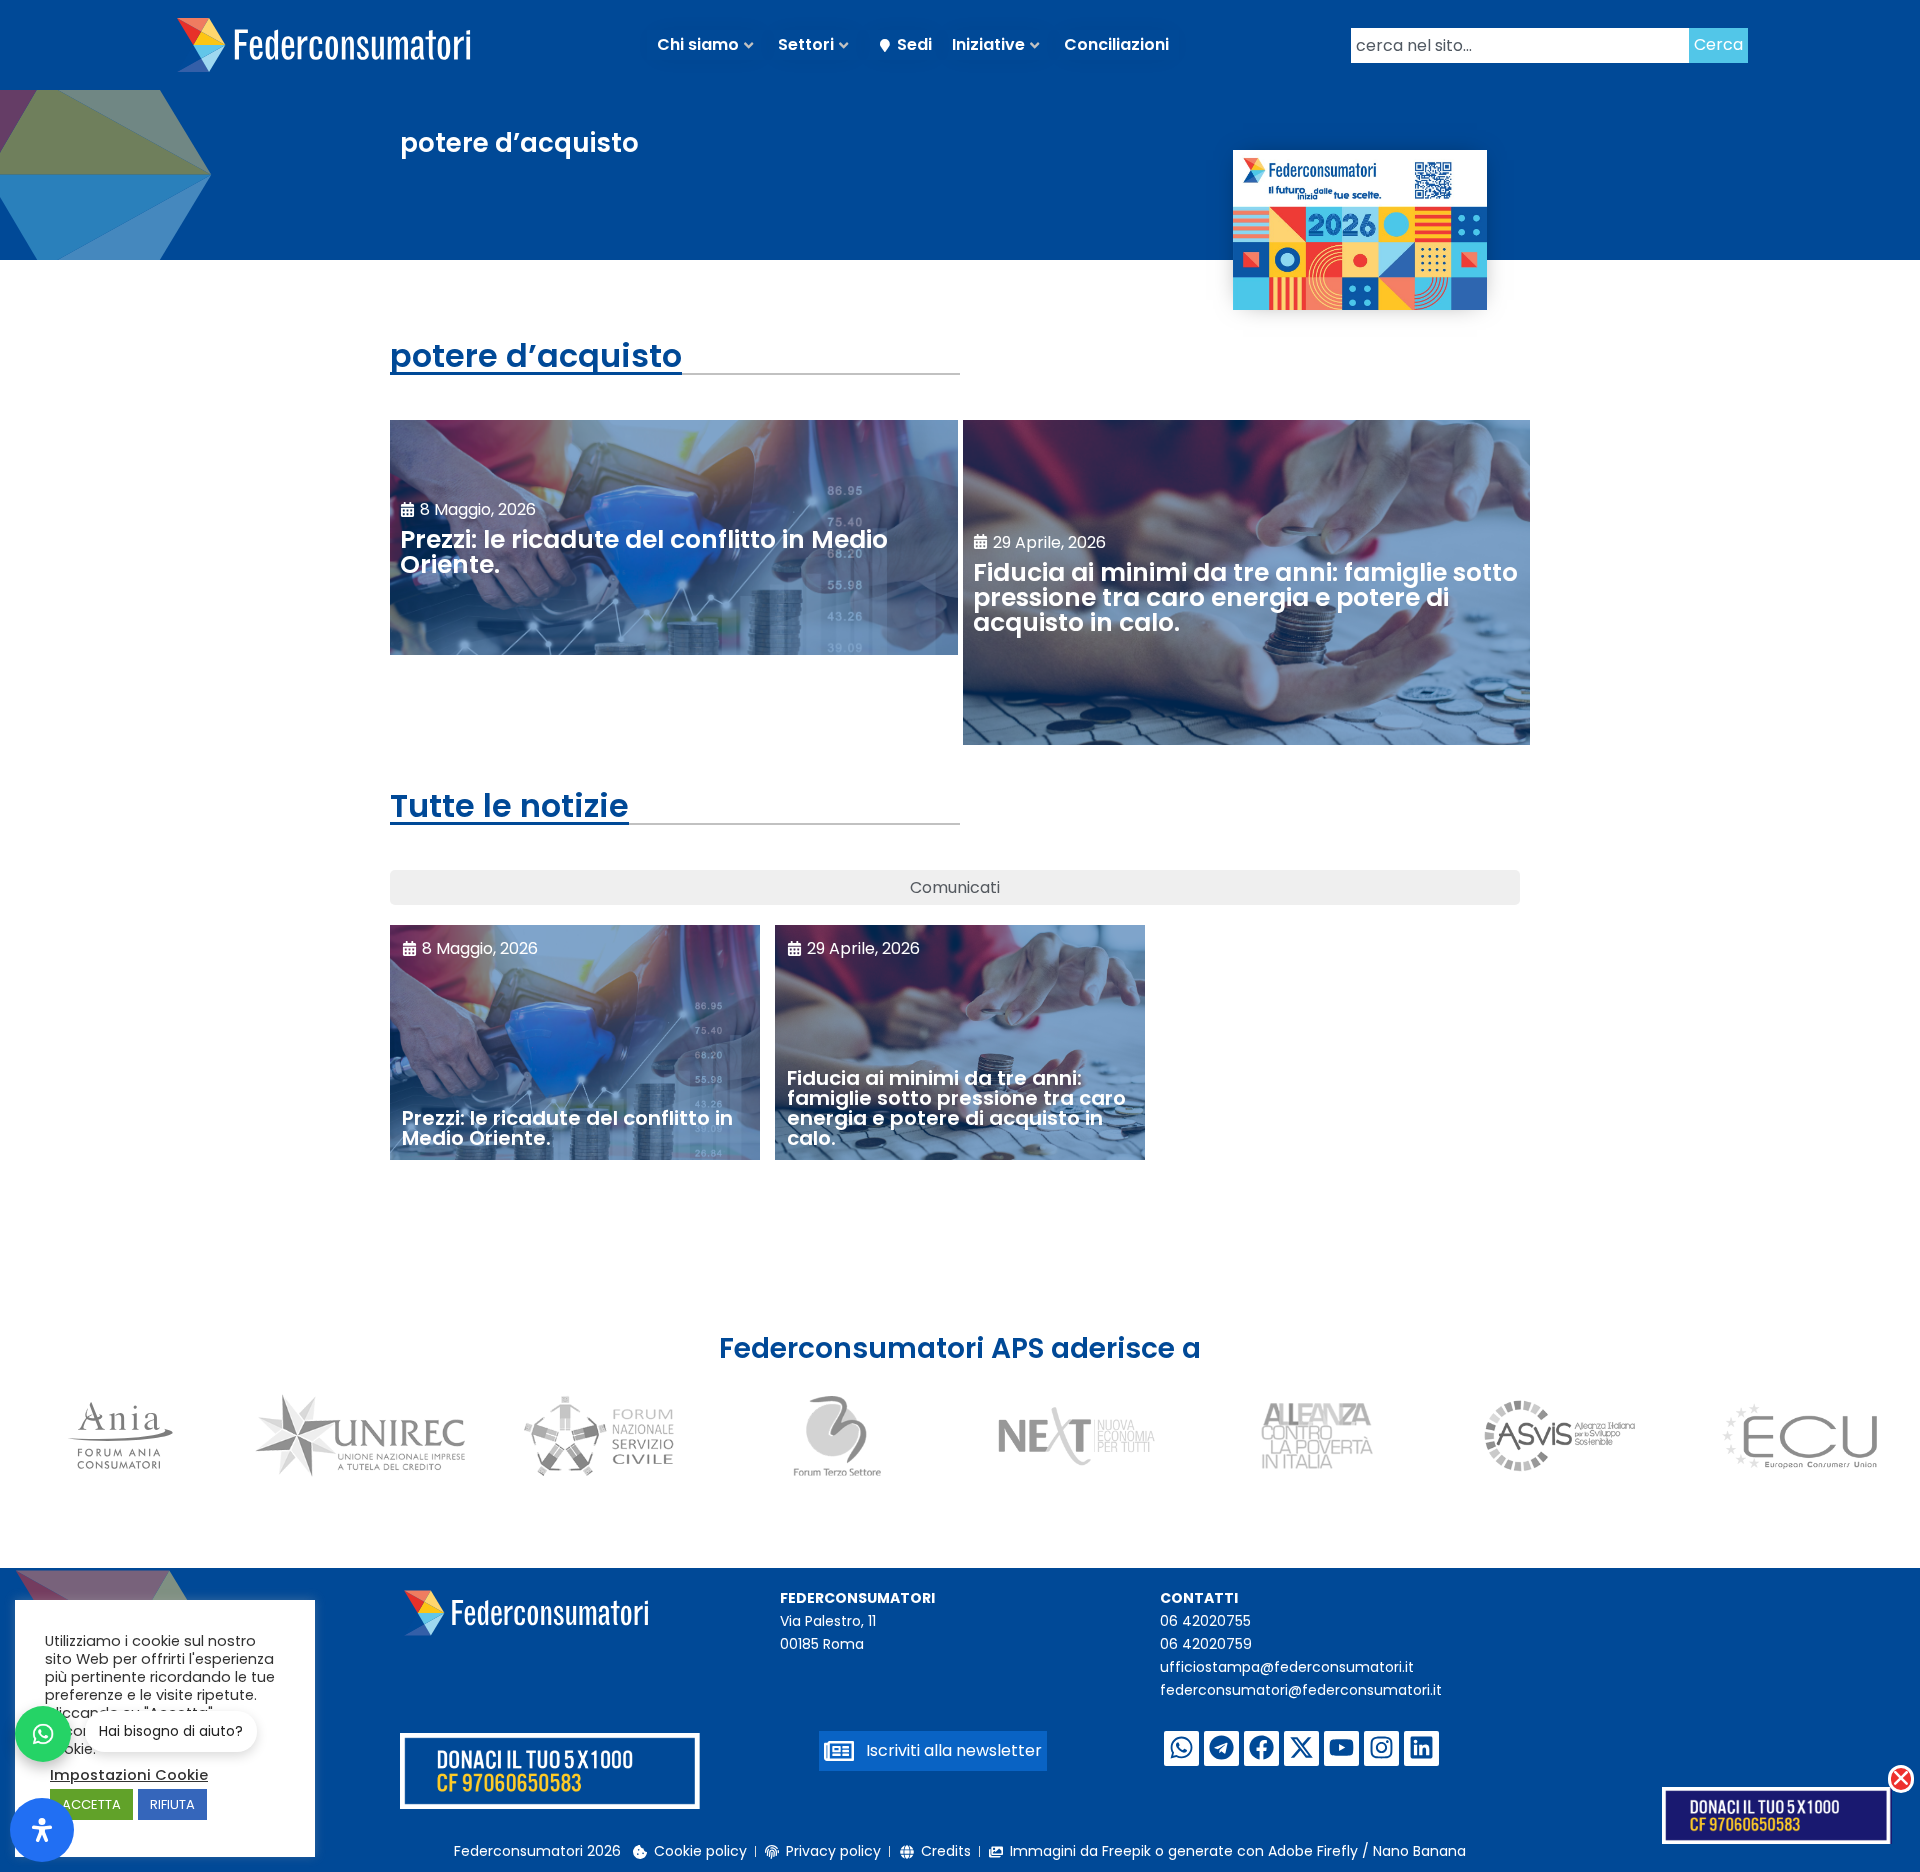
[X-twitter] (1301, 1748)
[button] (1901, 1779)
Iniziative (988, 44)
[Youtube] (1341, 1748)
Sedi (914, 44)
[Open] (42, 1830)
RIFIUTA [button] (172, 1804)
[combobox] (1520, 45)
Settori (806, 44)
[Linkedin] (1421, 1748)
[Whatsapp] (1181, 1748)
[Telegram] (1221, 1748)
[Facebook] (1261, 1748)
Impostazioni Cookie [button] (129, 1775)
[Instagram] (1381, 1748)
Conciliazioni (1116, 44)
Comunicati (955, 887)
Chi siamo (698, 44)
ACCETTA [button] (91, 1804)
